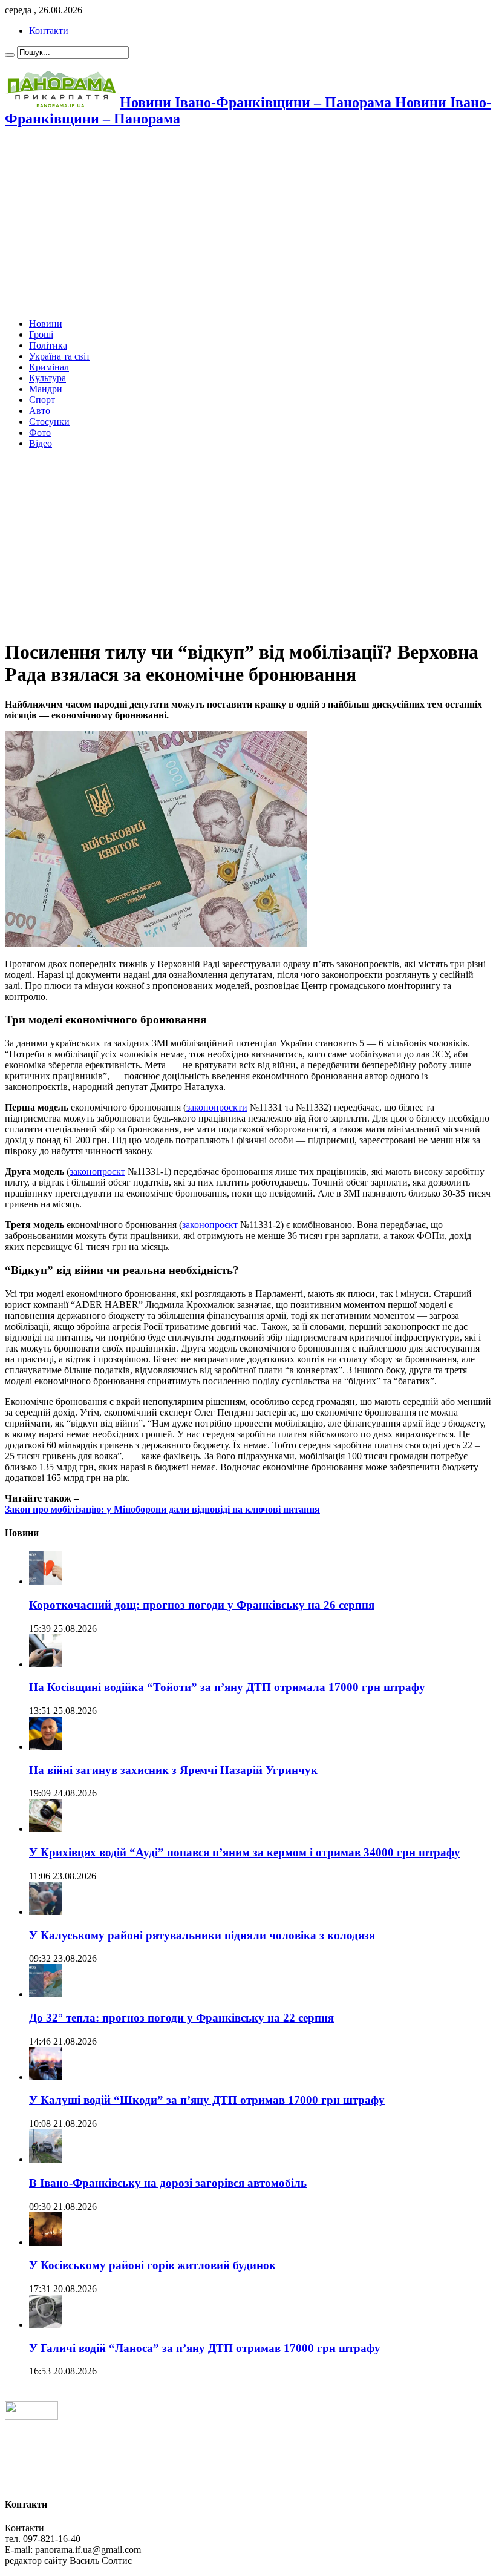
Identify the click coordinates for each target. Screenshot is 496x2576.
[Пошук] (10, 55)
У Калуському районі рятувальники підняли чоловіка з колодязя (202, 1935)
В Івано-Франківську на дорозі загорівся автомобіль (168, 2183)
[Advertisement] (248, 224)
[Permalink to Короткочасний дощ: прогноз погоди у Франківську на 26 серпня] (46, 1581)
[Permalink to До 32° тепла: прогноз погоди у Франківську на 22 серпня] (46, 1994)
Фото (40, 432)
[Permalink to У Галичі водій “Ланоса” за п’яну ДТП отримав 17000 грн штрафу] (46, 2325)
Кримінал (49, 367)
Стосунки (49, 422)
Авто (40, 411)
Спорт (42, 400)
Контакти (49, 31)
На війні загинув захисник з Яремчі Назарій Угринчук (173, 1770)
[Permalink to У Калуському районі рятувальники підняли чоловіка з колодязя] (46, 1912)
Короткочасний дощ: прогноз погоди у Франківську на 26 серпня (202, 1605)
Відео (41, 443)
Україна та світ (60, 356)
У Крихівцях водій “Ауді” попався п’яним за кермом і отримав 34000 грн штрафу (245, 1852)
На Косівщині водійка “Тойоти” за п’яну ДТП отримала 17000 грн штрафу (227, 1687)
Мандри (46, 389)
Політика (48, 345)
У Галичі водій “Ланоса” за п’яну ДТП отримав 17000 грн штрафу (205, 2348)
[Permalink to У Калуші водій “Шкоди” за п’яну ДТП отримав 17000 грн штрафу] (46, 2077)
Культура (47, 378)
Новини (46, 324)
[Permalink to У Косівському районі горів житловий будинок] (46, 2242)
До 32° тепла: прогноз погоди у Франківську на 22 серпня (181, 2018)
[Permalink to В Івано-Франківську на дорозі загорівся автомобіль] (46, 2159)
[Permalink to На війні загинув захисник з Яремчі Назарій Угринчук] (46, 1746)
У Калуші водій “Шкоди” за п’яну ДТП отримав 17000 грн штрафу (207, 2100)
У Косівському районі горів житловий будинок (152, 2265)
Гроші (41, 334)
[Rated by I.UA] (31, 2417)
